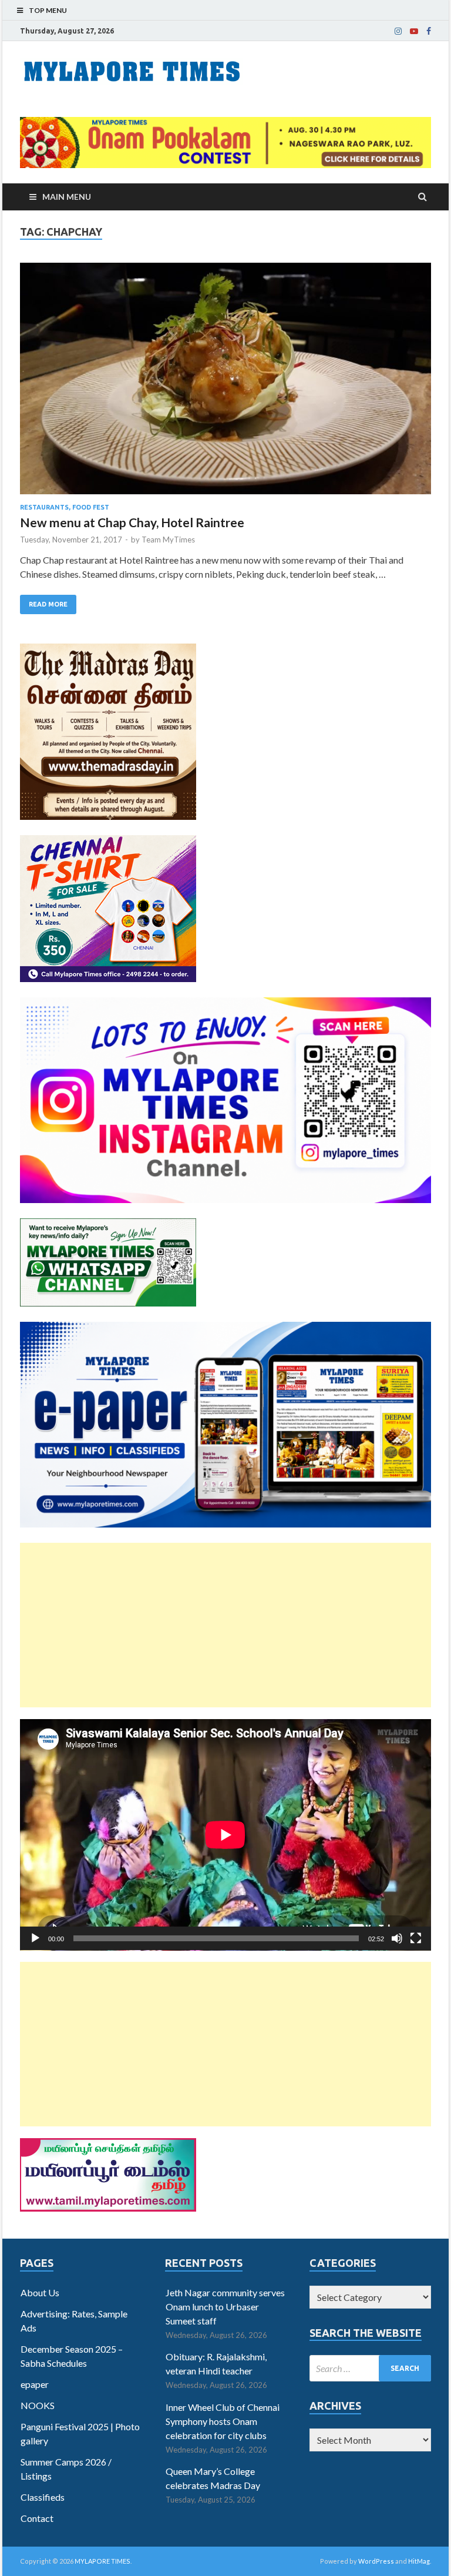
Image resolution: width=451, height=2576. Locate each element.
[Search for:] (370, 2368)
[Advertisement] (225, 1625)
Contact (37, 2518)
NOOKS (38, 2405)
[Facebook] (429, 31)
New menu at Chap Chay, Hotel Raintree (132, 522)
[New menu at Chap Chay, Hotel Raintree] (225, 383)
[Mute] (397, 1938)
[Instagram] (398, 31)
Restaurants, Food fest (65, 507)
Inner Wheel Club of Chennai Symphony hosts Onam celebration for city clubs (223, 2421)
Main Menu (67, 197)
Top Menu (48, 10)
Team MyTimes (168, 540)
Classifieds (43, 2497)
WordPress (376, 2561)
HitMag (419, 2561)
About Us (40, 2292)
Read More (48, 604)
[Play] (35, 1938)
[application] (225, 1835)
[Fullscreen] (416, 1938)
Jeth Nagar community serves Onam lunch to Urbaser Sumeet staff (225, 2307)
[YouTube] (414, 31)
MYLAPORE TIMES (102, 2561)
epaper (35, 2384)
